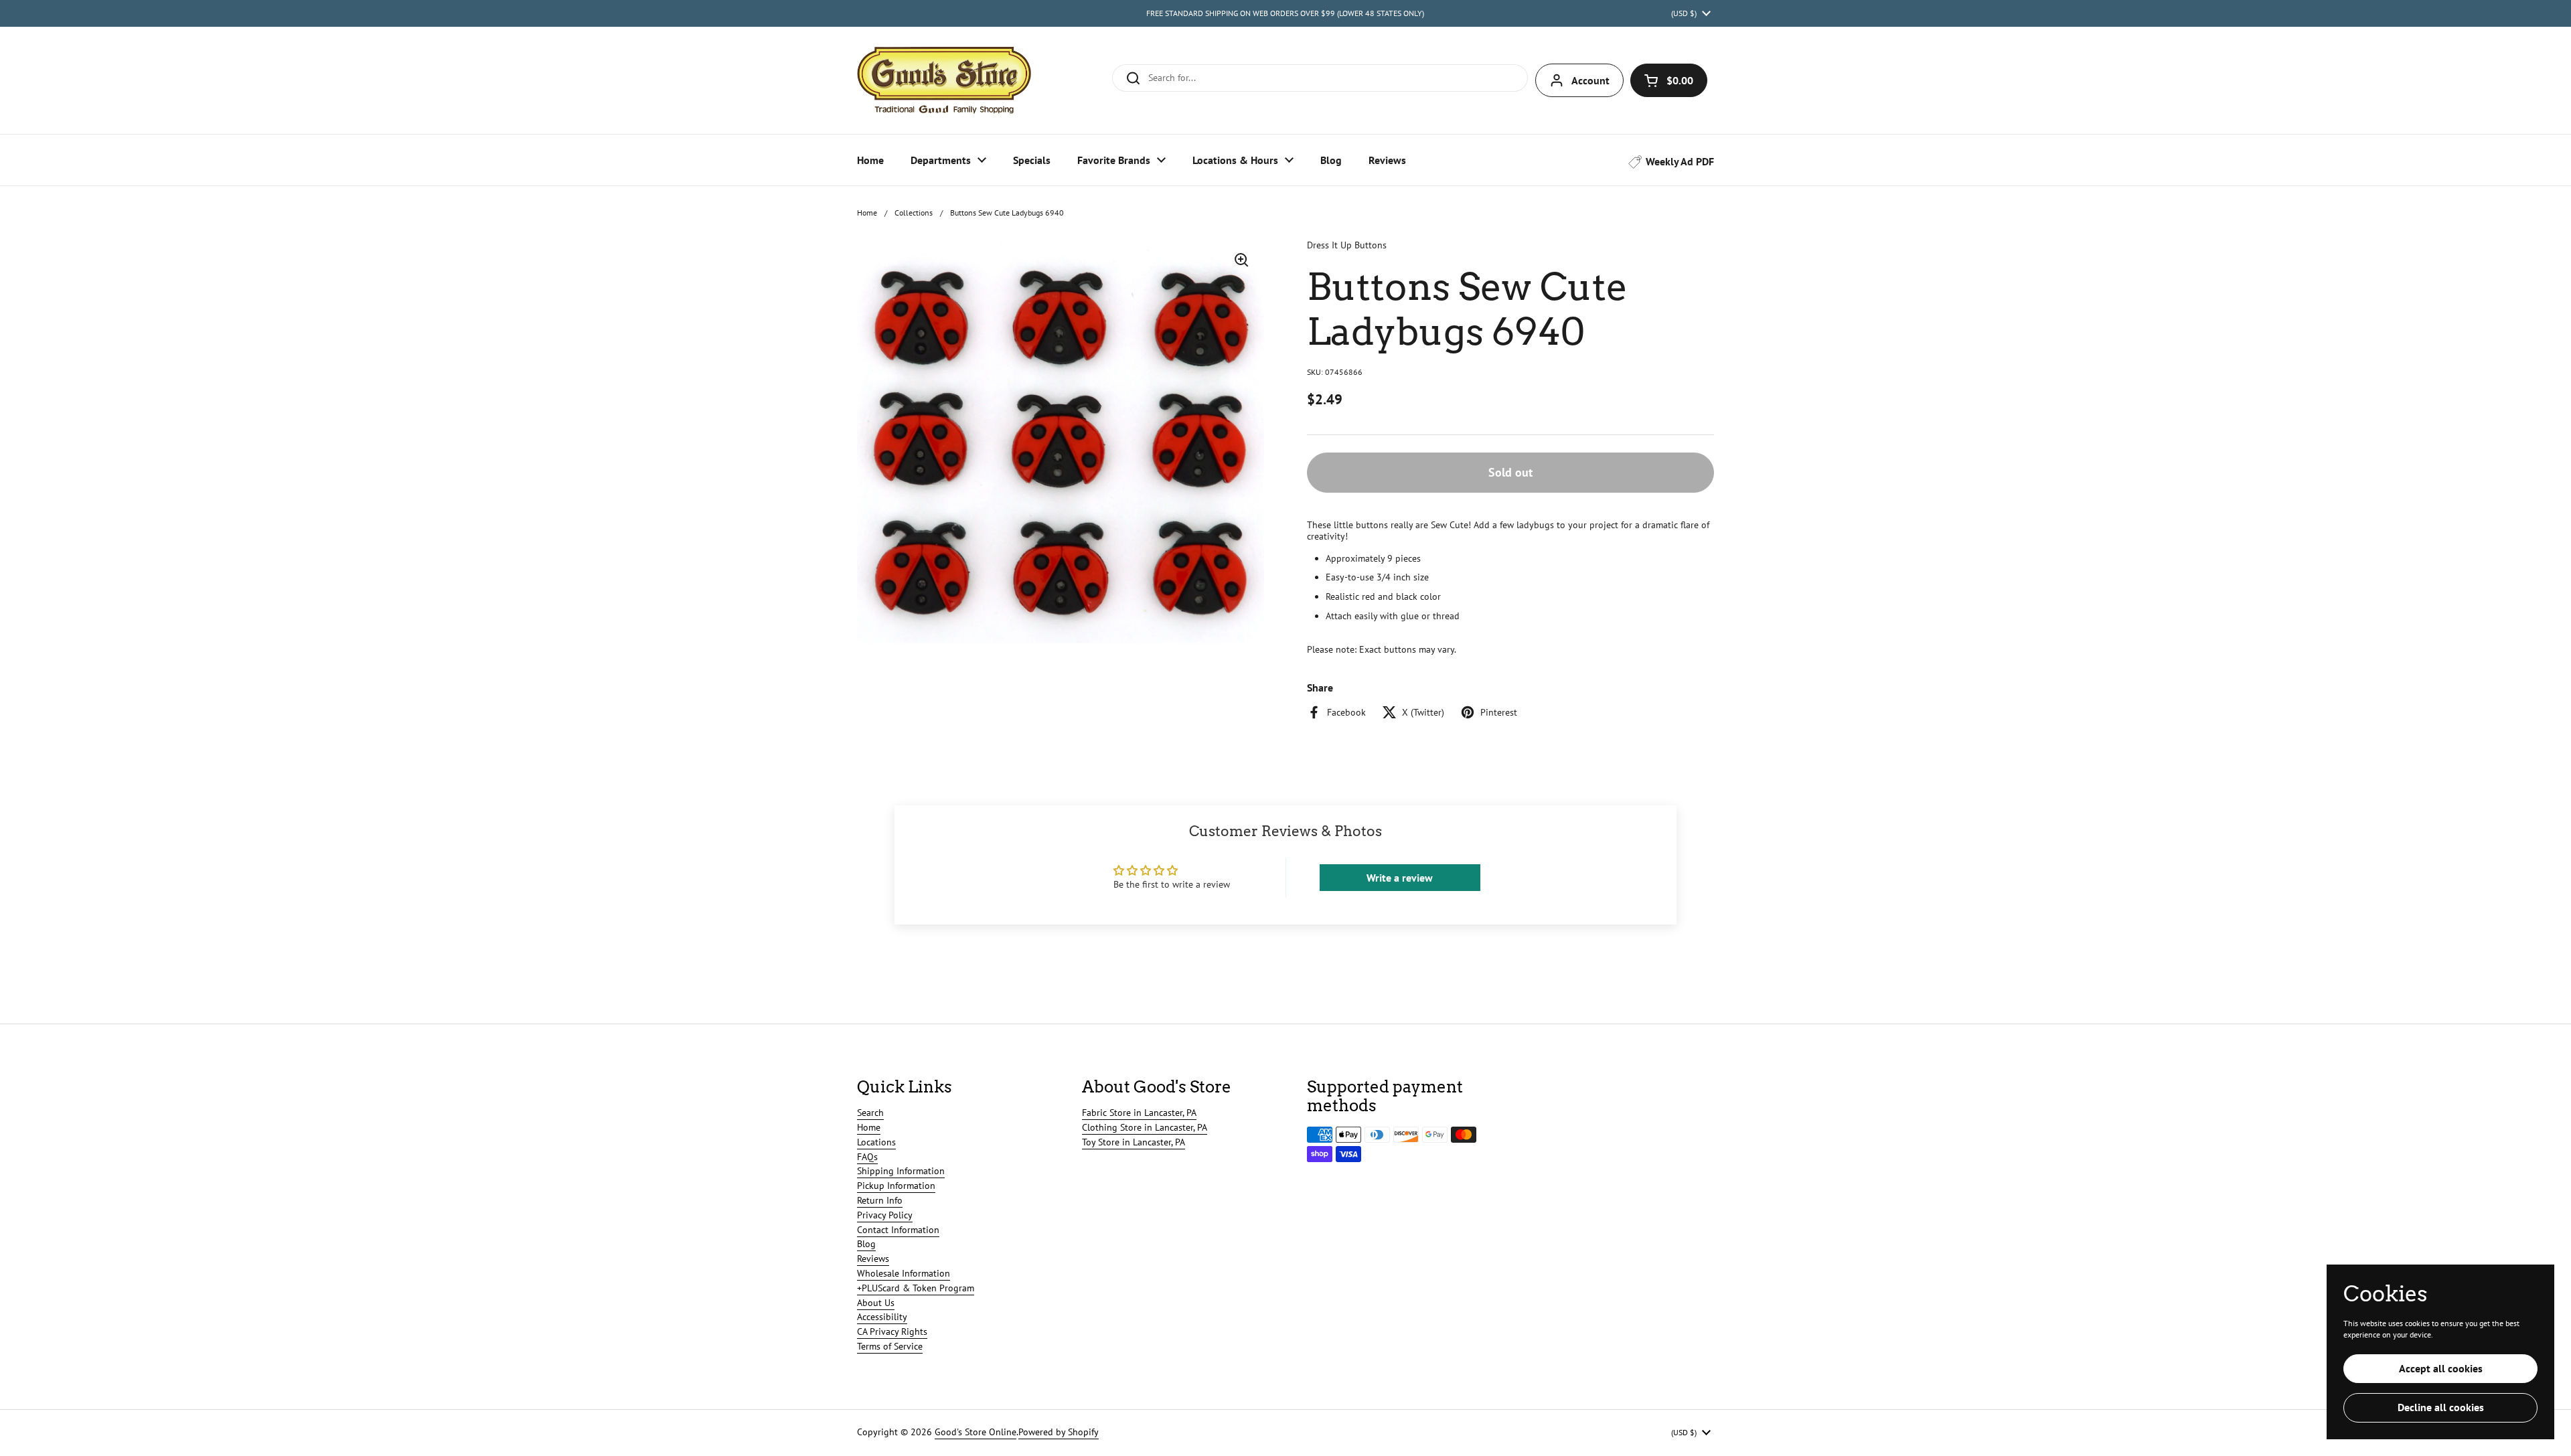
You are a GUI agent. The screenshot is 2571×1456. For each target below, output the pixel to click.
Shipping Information (901, 1171)
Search (870, 1113)
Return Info (880, 1200)
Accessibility (882, 1317)
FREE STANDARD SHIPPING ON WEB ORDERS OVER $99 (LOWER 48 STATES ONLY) (1285, 13)
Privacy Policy (885, 1215)
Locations (876, 1142)
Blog (866, 1244)
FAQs (867, 1157)
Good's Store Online (976, 1432)
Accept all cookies (2441, 1368)
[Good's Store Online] (944, 80)
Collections (914, 213)
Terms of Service (890, 1346)
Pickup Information (896, 1186)
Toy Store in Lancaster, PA (1134, 1142)
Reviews (873, 1259)
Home (867, 213)
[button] (1669, 80)
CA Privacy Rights (892, 1331)
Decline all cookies (2441, 1407)
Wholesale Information (904, 1273)
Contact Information (898, 1230)
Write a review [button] (1400, 878)
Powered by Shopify (1059, 1432)
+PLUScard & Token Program (916, 1288)
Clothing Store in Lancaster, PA (1145, 1127)
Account (1590, 80)
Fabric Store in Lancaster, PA (1139, 1113)
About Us (876, 1303)
